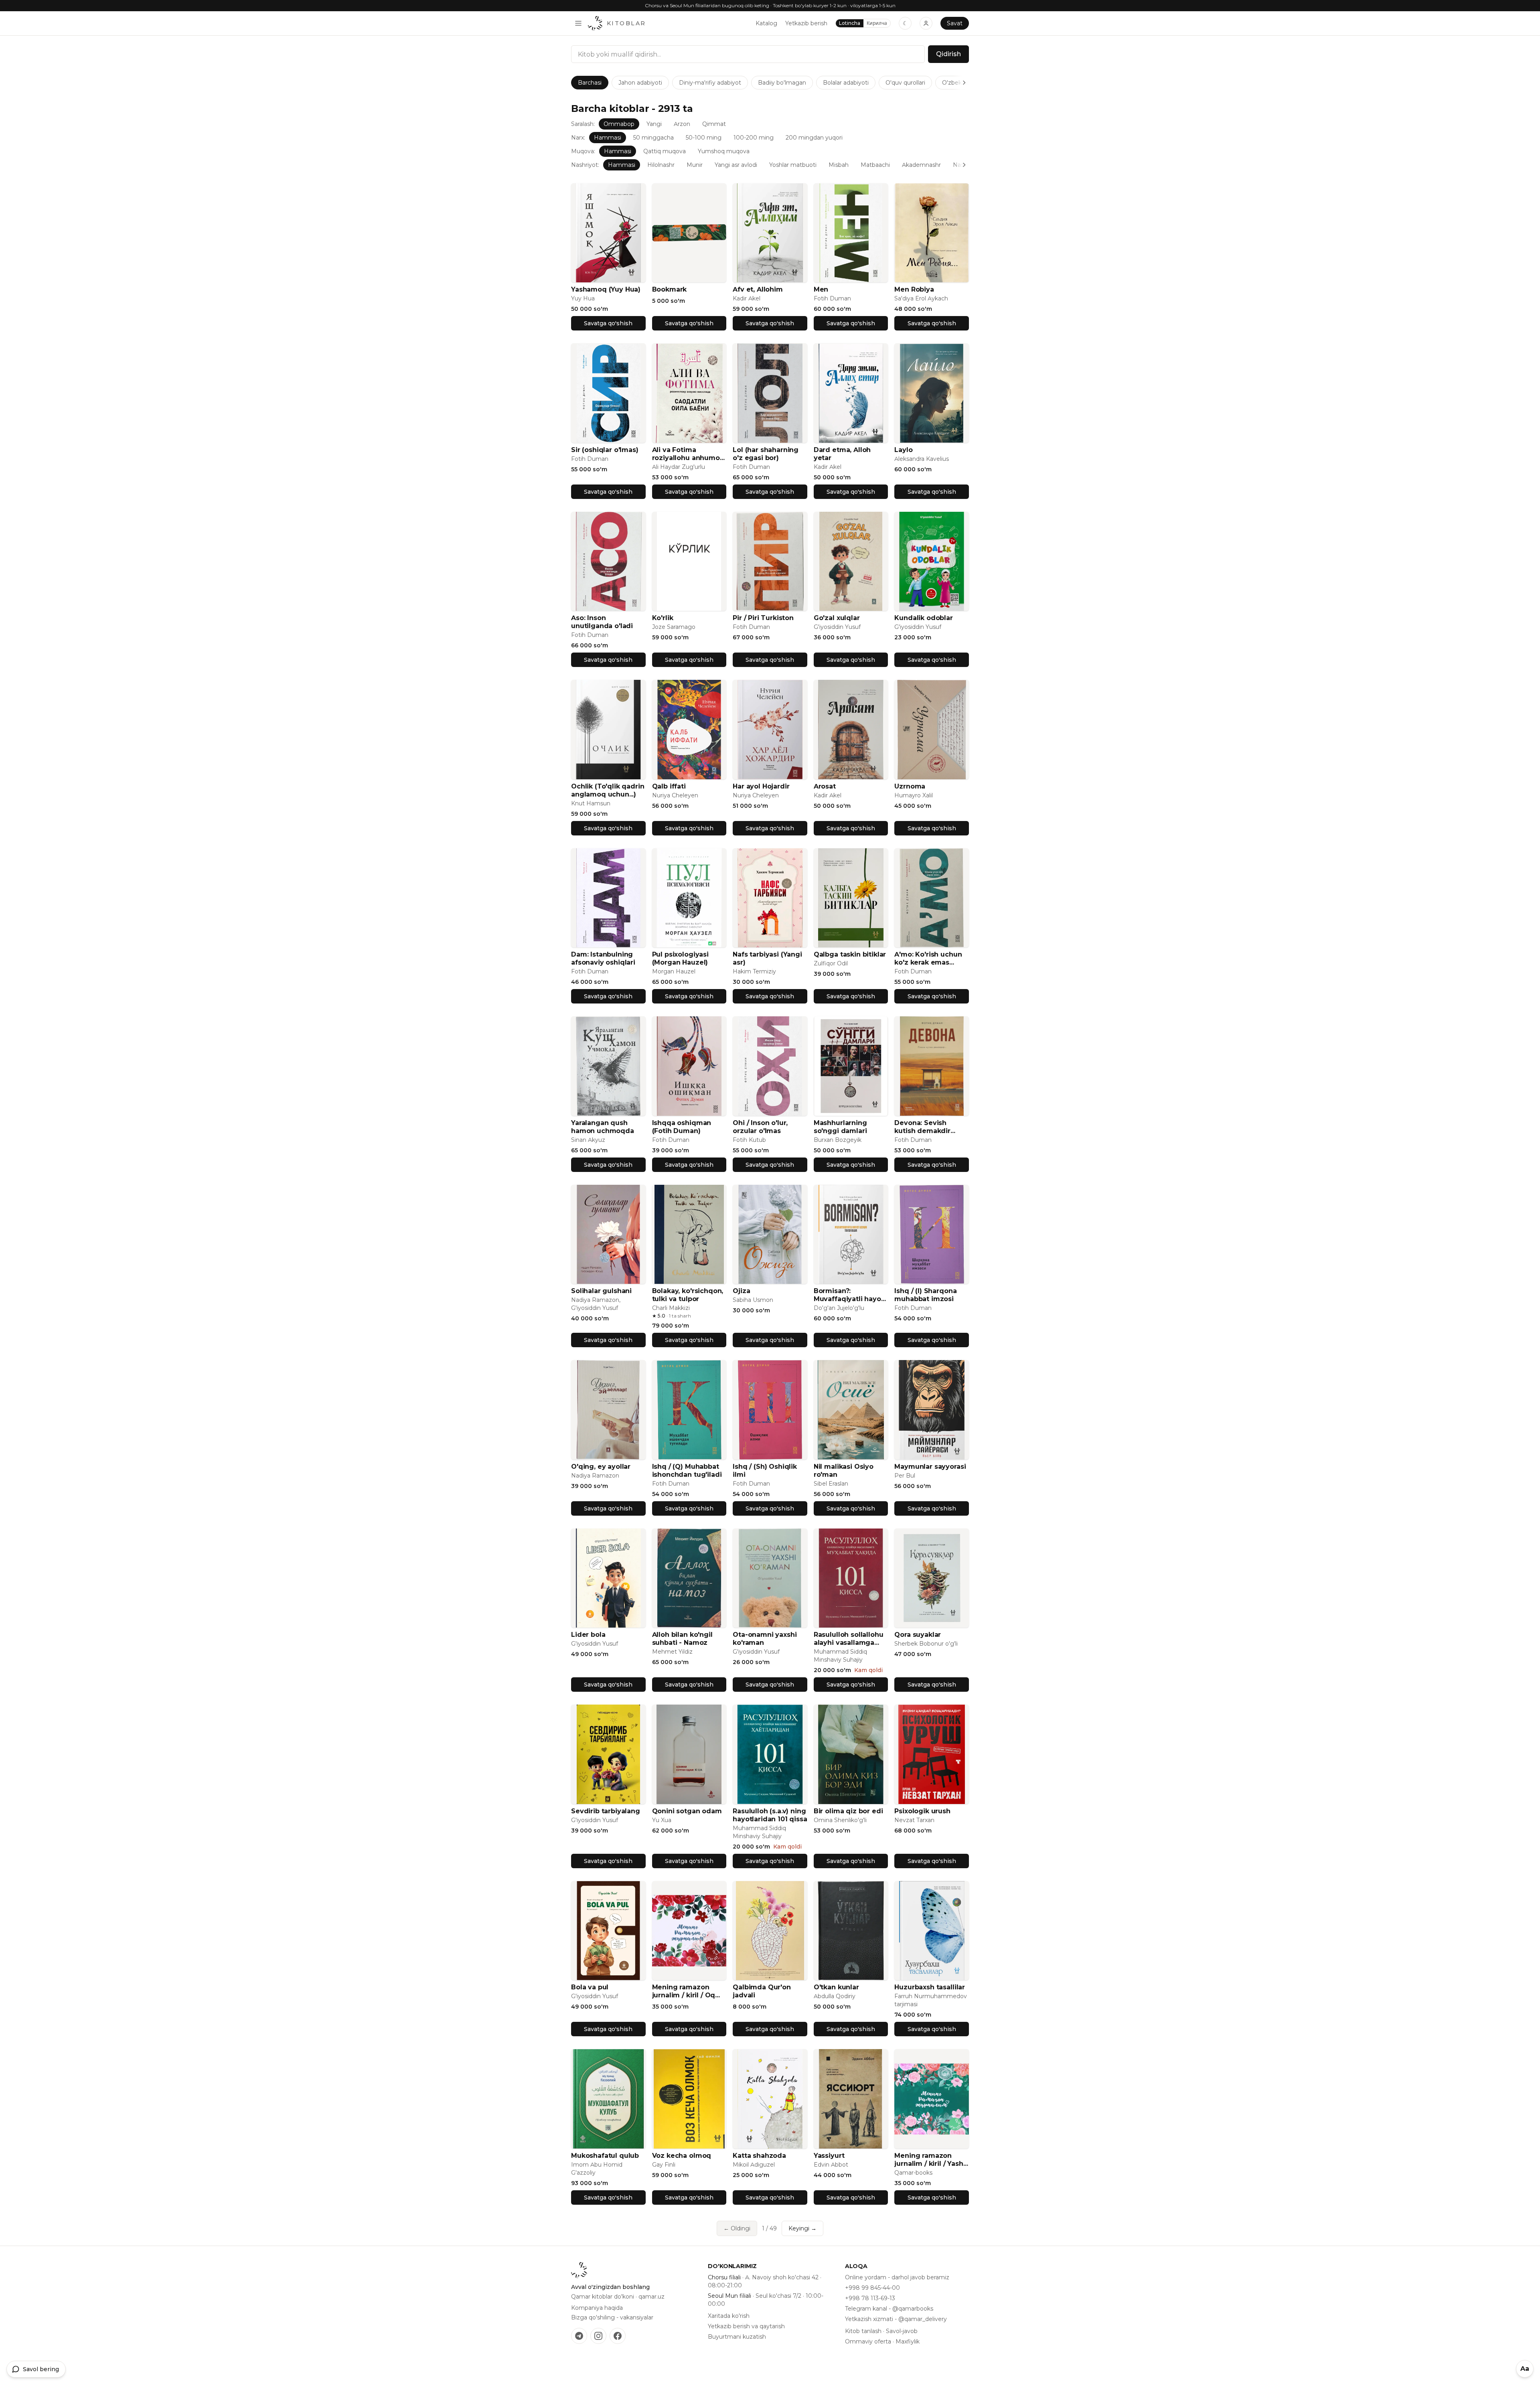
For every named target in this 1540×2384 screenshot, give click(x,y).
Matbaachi (875, 165)
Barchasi (590, 83)
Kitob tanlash (863, 2331)
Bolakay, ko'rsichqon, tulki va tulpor (688, 1295)
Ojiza (741, 1291)
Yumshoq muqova (724, 151)
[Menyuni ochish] (578, 23)
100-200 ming (754, 138)
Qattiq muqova (665, 151)
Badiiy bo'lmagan (782, 83)
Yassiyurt (829, 2156)
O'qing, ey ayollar (601, 1467)
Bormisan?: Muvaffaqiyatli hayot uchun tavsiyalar (849, 1295)
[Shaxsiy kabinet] (926, 23)
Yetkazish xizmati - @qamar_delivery (896, 2319)
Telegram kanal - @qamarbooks (889, 2309)
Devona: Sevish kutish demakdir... (925, 1127)
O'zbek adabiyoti (965, 83)
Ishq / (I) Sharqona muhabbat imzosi (925, 1295)
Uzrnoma (910, 786)
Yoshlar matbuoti (793, 165)
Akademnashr (921, 165)
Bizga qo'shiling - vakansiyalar (612, 2317)
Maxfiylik (908, 2341)
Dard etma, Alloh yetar (842, 454)
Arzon (682, 124)
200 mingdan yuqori (814, 138)
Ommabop (619, 124)
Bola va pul (590, 1987)
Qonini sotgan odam (687, 1811)
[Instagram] (598, 2336)
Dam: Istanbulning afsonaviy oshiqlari (603, 958)
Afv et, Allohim (758, 289)
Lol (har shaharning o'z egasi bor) (766, 454)
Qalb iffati (669, 786)
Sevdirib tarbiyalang (606, 1811)
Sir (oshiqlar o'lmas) (605, 450)
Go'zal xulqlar (837, 618)
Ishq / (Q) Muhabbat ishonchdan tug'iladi (687, 1471)
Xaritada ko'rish (729, 2316)
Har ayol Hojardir (761, 786)
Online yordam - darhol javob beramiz (897, 2277)
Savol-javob (902, 2331)
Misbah (839, 165)
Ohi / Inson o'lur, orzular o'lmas (760, 1127)
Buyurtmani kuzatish (737, 2337)
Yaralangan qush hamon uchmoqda (603, 1127)
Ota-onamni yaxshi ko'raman (765, 1639)
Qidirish (948, 54)
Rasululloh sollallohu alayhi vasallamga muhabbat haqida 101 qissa (850, 1639)
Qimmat (714, 124)
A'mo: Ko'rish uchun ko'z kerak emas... (928, 958)
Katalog (766, 23)
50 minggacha (653, 138)
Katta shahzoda (759, 2156)
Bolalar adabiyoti (846, 83)
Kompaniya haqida (597, 2308)
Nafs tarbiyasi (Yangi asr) (767, 958)
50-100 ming (704, 138)
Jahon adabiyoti (640, 83)
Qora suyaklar (918, 1635)
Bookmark (670, 289)
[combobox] (748, 54)
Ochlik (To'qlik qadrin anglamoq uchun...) (608, 790)
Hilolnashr (661, 165)
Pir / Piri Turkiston (763, 618)
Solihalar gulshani (601, 1291)
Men (821, 289)
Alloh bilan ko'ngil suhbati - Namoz (682, 1639)
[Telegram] (579, 2336)
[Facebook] (618, 2336)
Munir (695, 165)
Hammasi (608, 138)
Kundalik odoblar (923, 618)
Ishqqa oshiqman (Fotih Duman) (682, 1127)
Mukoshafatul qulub (605, 2156)
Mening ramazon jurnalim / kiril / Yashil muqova (931, 2160)
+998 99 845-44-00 (872, 2288)
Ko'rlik (663, 618)
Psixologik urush (922, 1811)
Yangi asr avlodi (736, 165)
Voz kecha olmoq (682, 2156)
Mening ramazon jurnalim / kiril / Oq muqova (684, 1991)
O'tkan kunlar (836, 1987)
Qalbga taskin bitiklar (850, 954)
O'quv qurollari (905, 83)
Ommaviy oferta (868, 2341)
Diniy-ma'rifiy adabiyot (710, 83)
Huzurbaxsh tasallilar (930, 1987)
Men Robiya (914, 289)
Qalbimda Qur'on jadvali (762, 1991)
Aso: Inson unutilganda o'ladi (602, 622)
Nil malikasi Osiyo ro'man (844, 1471)
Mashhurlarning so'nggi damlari (840, 1127)
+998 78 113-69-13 (870, 2298)
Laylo (903, 450)
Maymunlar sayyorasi (930, 1467)
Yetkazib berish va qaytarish (746, 2326)
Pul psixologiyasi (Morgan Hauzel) (680, 958)
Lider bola (588, 1635)
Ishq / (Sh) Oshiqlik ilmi (765, 1471)
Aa (1525, 2369)
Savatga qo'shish (608, 323)
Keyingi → (802, 2228)
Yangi (654, 124)
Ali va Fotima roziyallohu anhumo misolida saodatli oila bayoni (688, 454)
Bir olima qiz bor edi (848, 1811)
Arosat (825, 786)
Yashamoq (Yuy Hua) (606, 289)
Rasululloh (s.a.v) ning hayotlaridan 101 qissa (770, 1815)
